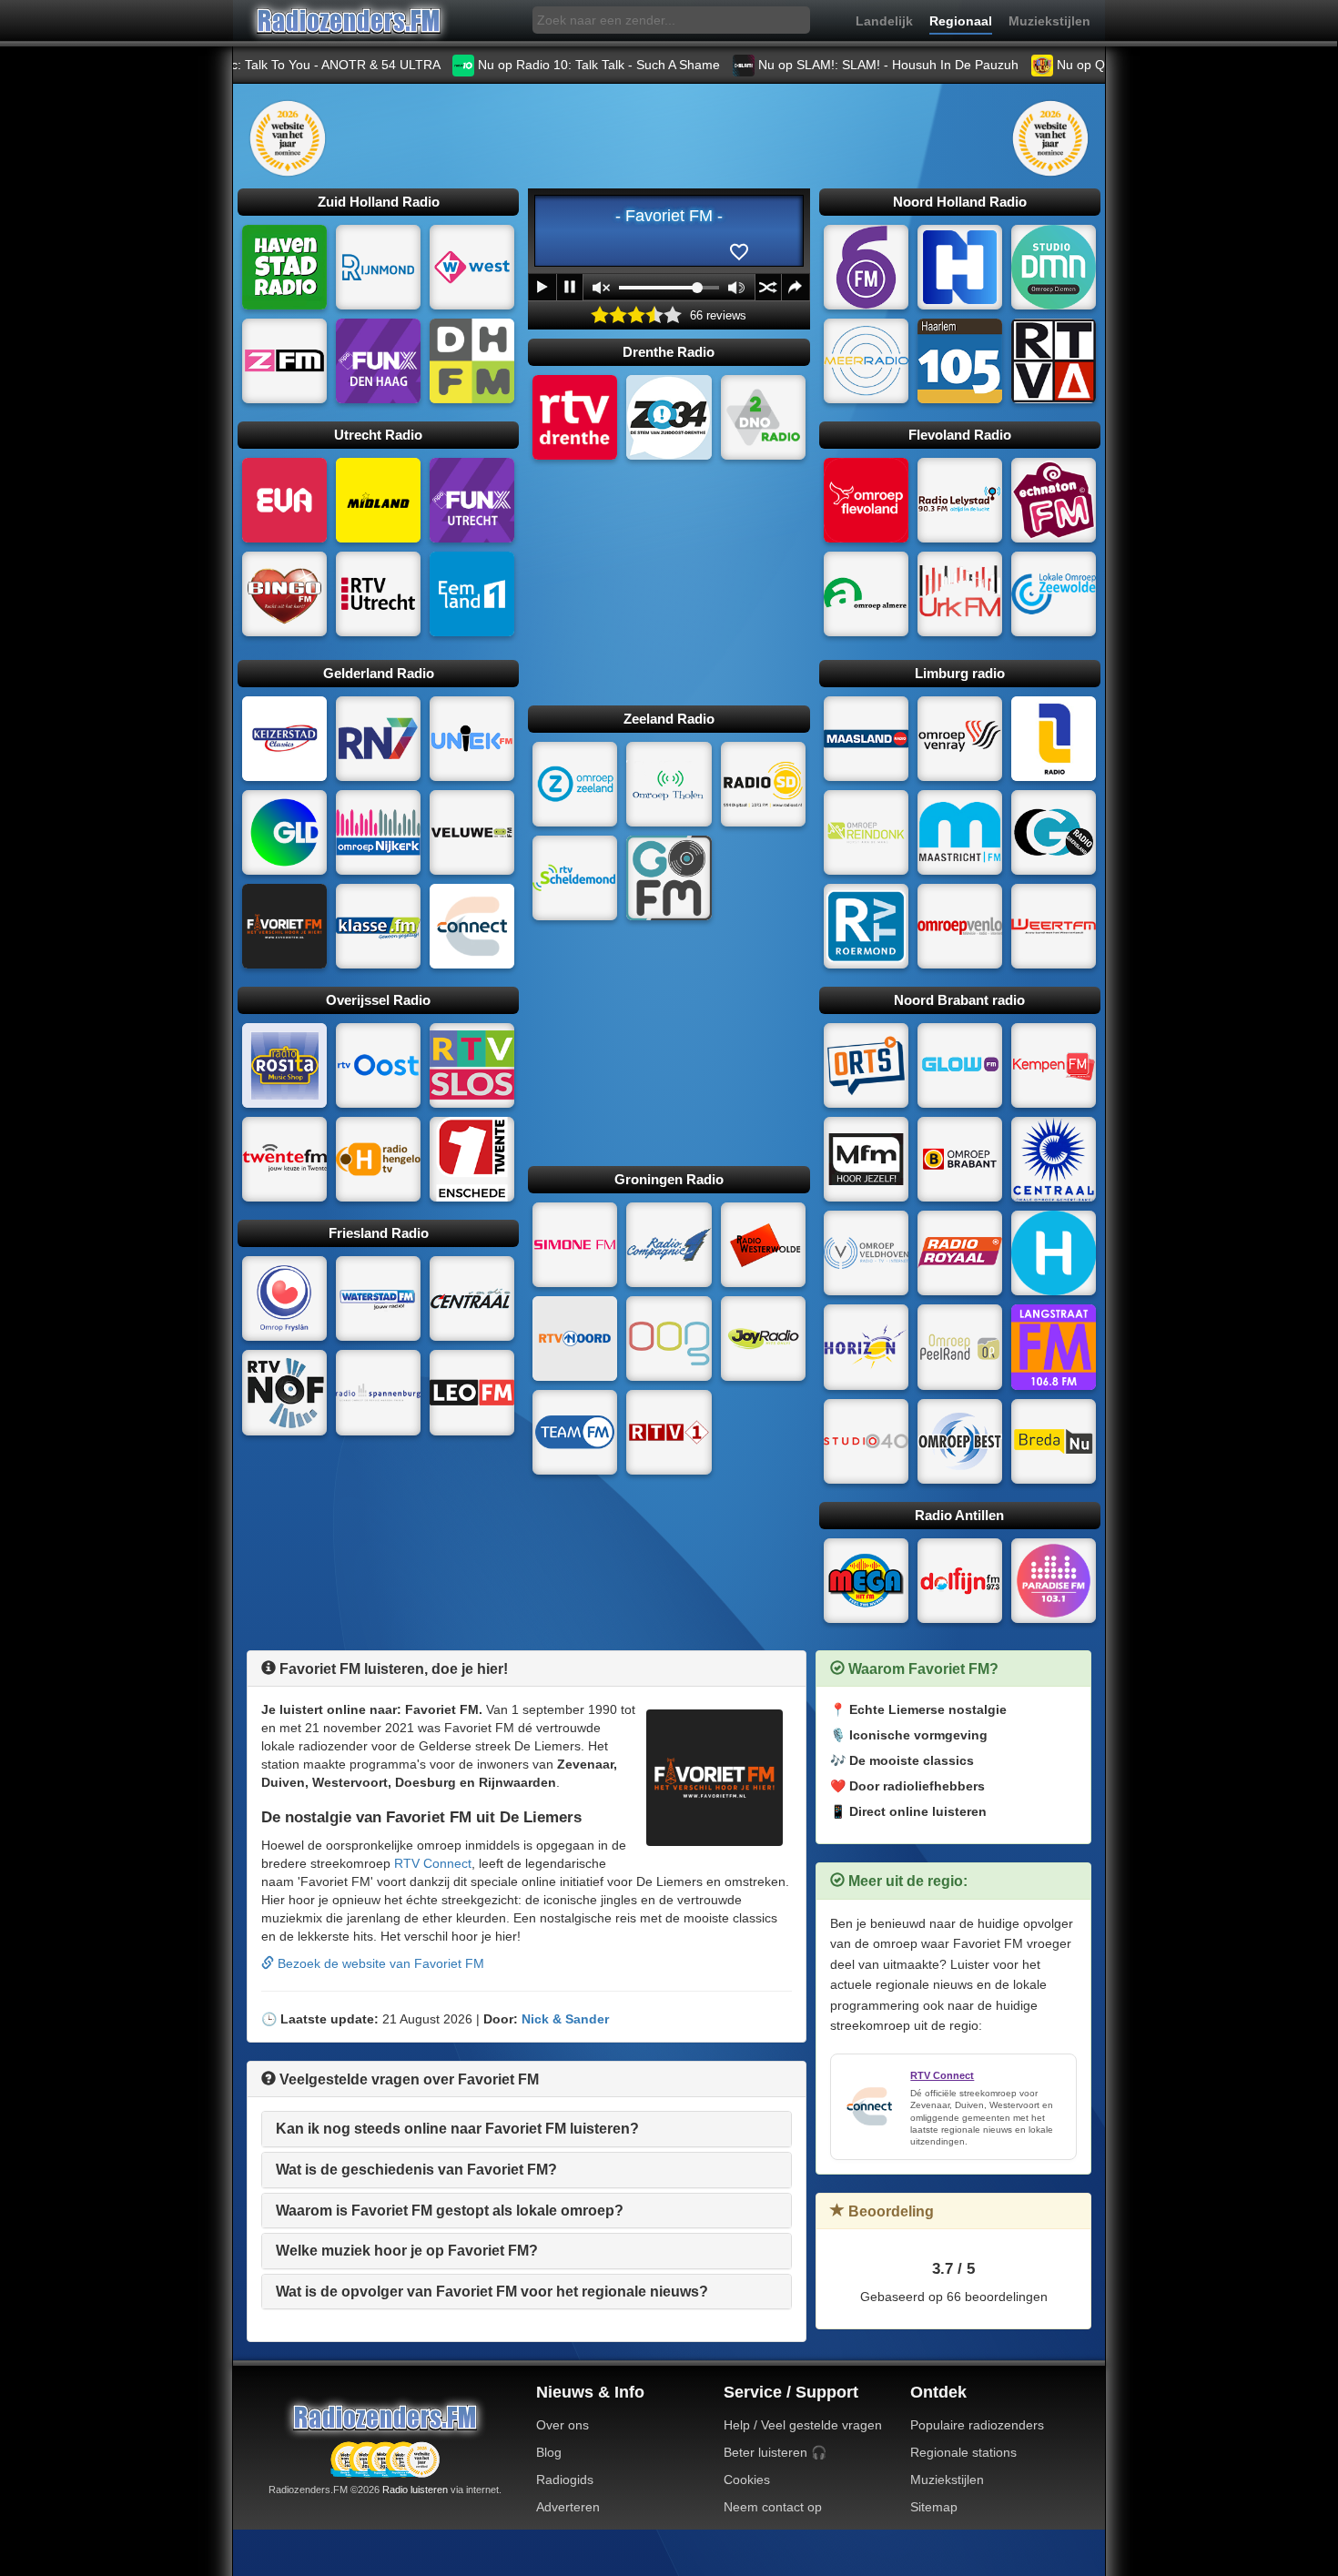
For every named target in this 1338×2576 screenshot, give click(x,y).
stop (570, 287)
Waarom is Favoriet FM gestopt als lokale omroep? (450, 2211)
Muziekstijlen (1049, 21)
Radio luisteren (415, 2490)
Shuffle (768, 287)
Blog (549, 2452)
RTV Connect (433, 1863)
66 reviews (718, 316)
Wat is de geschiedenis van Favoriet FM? (416, 2170)
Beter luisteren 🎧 (775, 2452)
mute (601, 288)
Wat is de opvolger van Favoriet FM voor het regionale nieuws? (492, 2292)
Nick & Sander (565, 2019)
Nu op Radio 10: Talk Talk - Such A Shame (512, 65)
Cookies (747, 2480)
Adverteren (568, 2507)
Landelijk (884, 21)
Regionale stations (963, 2452)
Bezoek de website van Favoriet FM (379, 1963)
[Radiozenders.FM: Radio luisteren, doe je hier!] (385, 2417)
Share (796, 287)
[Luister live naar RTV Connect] (869, 2106)
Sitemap (934, 2507)
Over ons (563, 2425)
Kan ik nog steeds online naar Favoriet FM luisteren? (457, 2129)
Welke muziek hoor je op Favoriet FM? (407, 2251)
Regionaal (961, 21)
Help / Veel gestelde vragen (803, 2425)
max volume (736, 288)
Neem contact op (773, 2507)
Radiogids (565, 2480)
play (542, 287)
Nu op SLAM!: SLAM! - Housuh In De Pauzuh (801, 65)
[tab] (527, 2129)
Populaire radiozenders (977, 2425)
